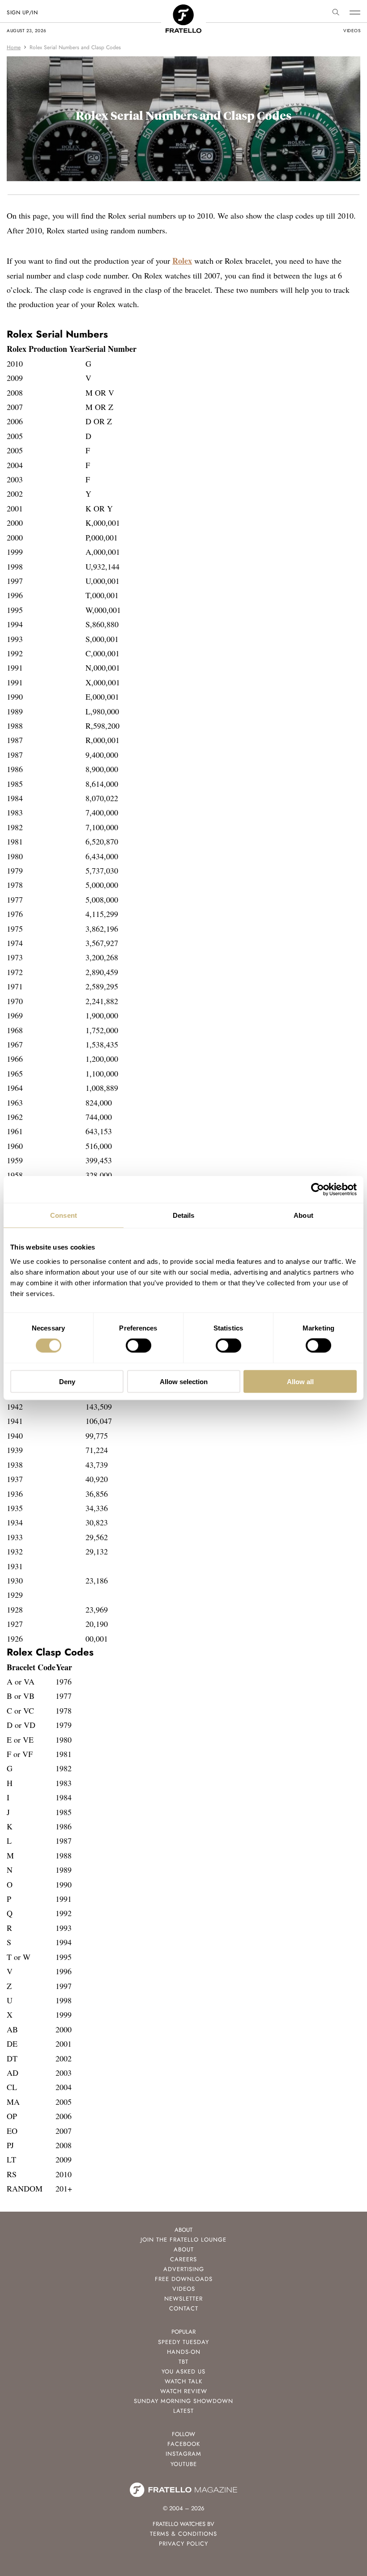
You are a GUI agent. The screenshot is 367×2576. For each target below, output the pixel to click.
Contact (184, 2308)
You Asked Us (183, 2371)
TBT (183, 2362)
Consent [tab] (64, 1215)
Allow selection (184, 1381)
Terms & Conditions (183, 2534)
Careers (183, 2259)
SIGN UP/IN (22, 13)
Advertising (184, 2269)
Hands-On (184, 2352)
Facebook (184, 2444)
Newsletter (183, 2299)
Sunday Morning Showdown (183, 2401)
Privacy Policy (183, 2544)
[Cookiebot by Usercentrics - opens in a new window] (318, 1190)
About (184, 2249)
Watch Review (184, 2391)
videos (352, 31)
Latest (183, 2411)
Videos (184, 2289)
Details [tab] (184, 1215)
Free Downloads (184, 2279)
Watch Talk (183, 2381)
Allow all (300, 1381)
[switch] (139, 1346)
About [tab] (303, 1215)
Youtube (184, 2464)
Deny (67, 1381)
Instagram (183, 2454)
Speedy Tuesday (183, 2342)
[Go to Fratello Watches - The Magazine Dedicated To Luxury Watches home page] (183, 9)
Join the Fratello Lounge (183, 2240)
